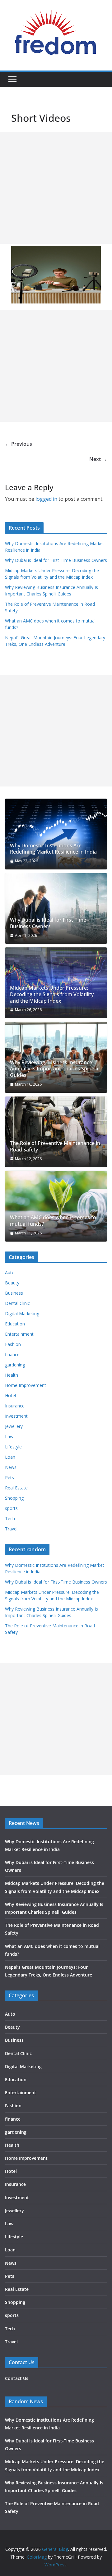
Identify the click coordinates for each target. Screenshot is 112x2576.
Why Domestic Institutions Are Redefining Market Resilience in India (53, 849)
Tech (10, 1518)
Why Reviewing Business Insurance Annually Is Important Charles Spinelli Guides (54, 1069)
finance (12, 1354)
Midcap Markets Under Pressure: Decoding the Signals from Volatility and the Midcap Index (52, 994)
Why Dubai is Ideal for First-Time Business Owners (56, 560)
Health (12, 1375)
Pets (9, 1477)
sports (11, 1508)
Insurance (15, 1406)
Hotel (10, 1395)
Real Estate (16, 1488)
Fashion (13, 1344)
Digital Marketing (22, 1313)
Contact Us (17, 2378)
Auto (10, 1272)
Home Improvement (26, 1385)
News (11, 1467)
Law (9, 1436)
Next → (98, 459)
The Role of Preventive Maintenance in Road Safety (55, 1147)
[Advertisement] (56, 188)
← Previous (19, 444)
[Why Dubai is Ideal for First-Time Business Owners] (56, 909)
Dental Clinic (17, 1303)
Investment (16, 1416)
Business (14, 1293)
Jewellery (14, 1426)
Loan (10, 1457)
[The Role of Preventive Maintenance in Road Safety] (56, 1132)
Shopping (14, 1498)
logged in (46, 499)
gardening (15, 1365)
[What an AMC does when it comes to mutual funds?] (56, 1206)
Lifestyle (13, 1447)
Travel (11, 1529)
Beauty (12, 1283)
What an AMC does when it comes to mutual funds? (53, 1221)
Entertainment (19, 1334)
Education (15, 1324)
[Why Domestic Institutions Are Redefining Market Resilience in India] (56, 834)
